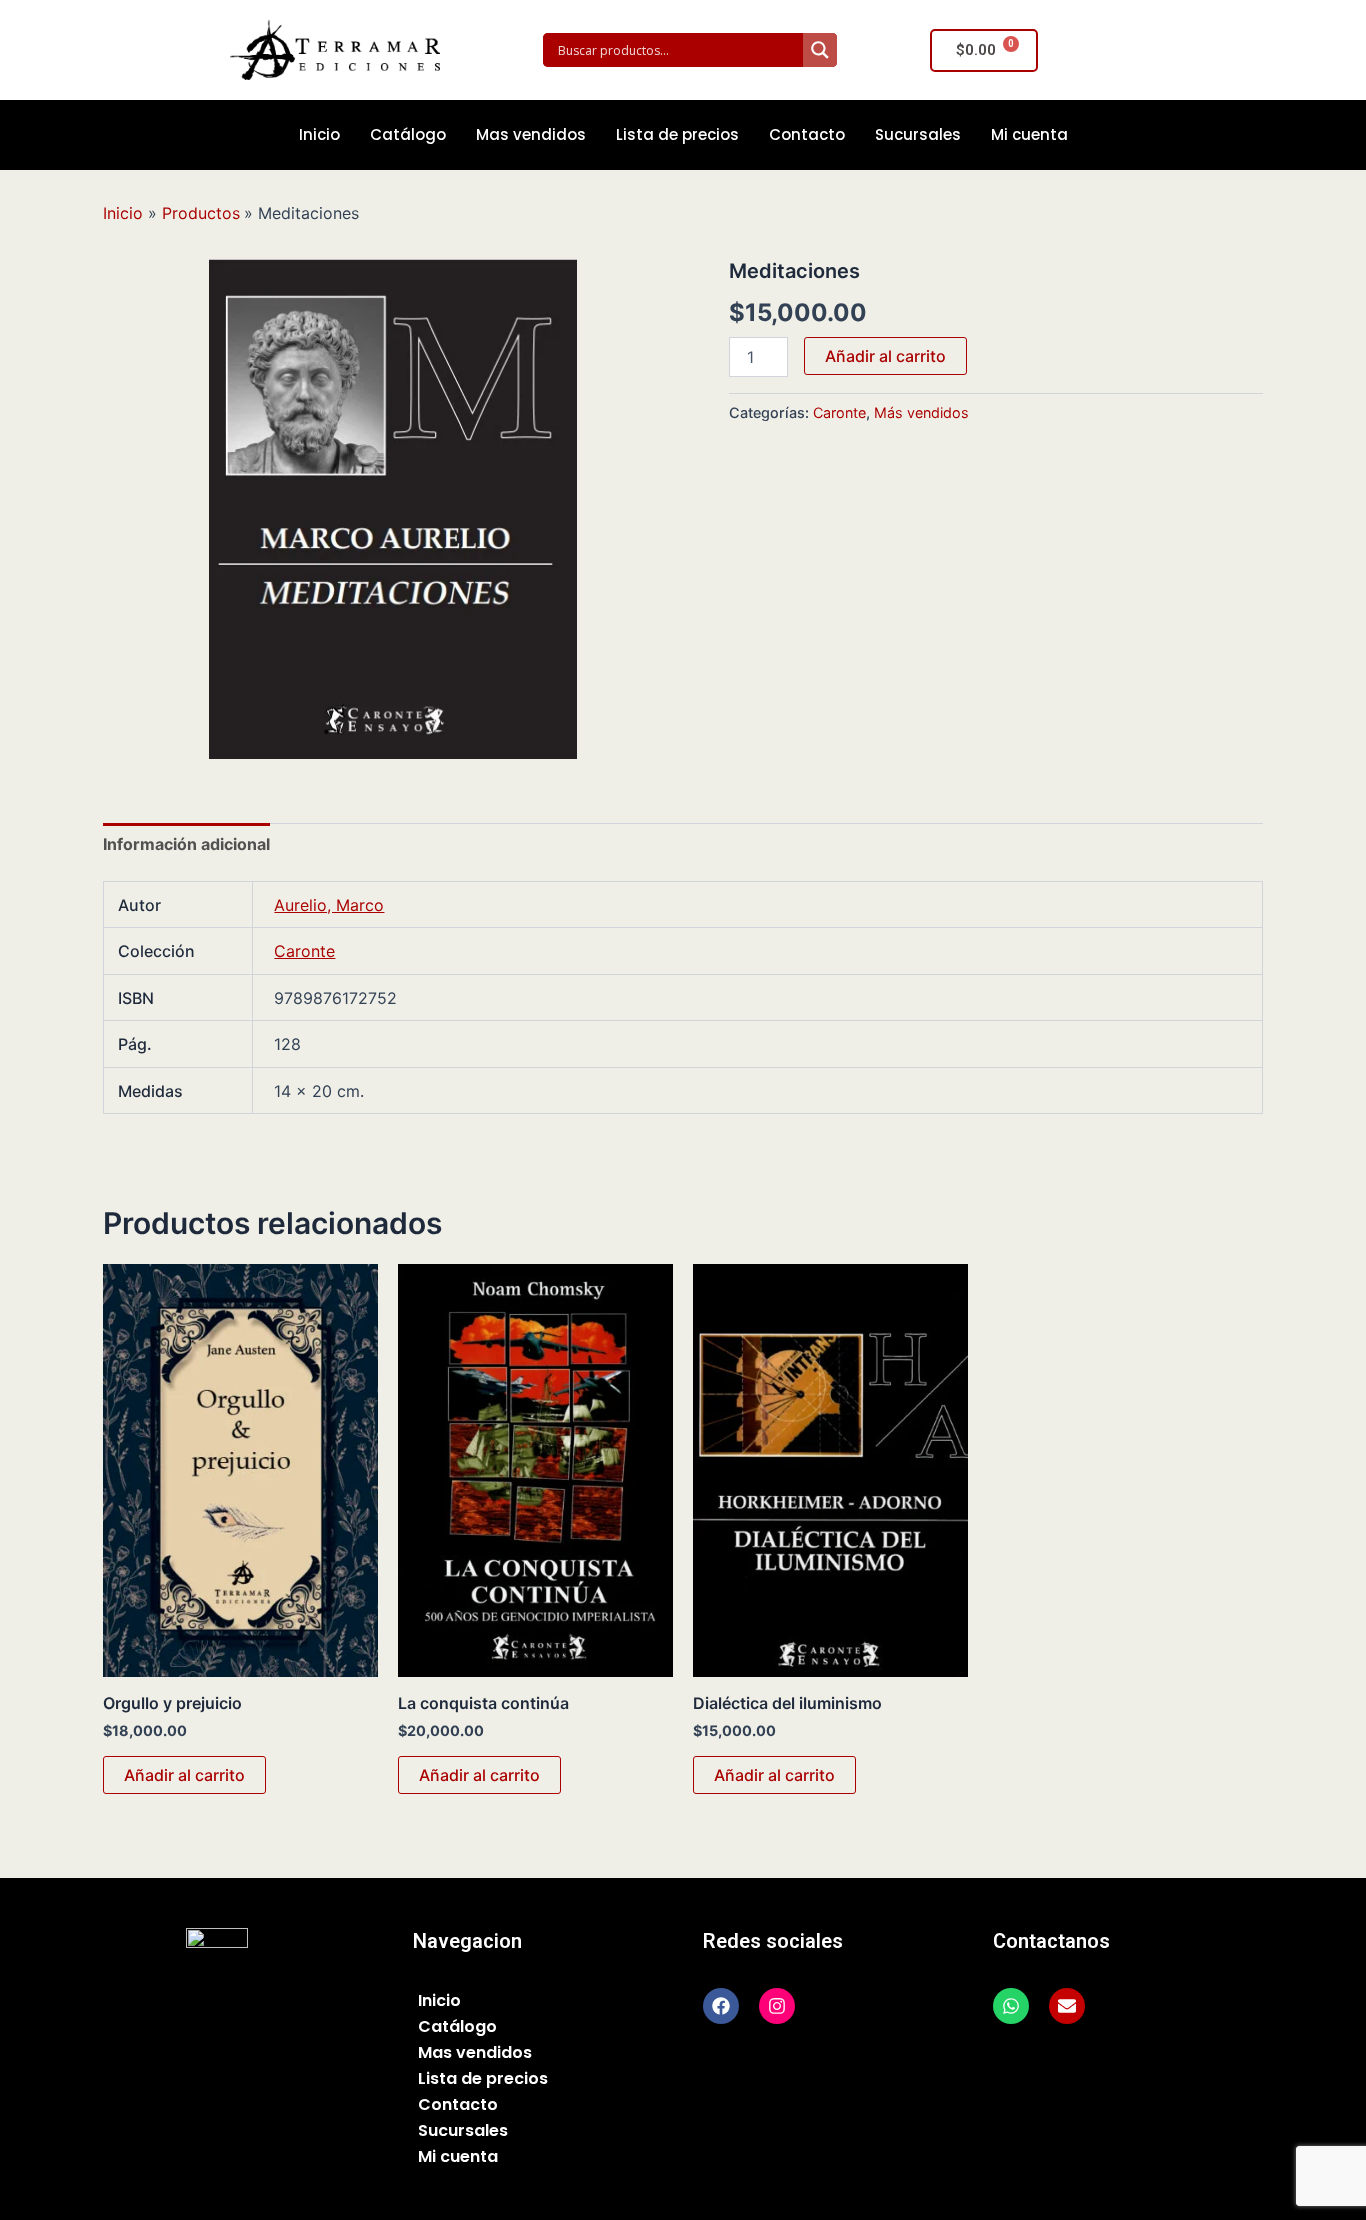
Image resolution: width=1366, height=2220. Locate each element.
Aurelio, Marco (329, 905)
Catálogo (408, 134)
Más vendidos (921, 412)
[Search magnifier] (820, 50)
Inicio (319, 134)
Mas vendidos (531, 134)
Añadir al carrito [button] (184, 1775)
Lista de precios (677, 134)
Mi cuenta (1029, 134)
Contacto (807, 134)
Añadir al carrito (885, 356)
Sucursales (918, 134)
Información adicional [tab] (186, 844)
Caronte (839, 412)
